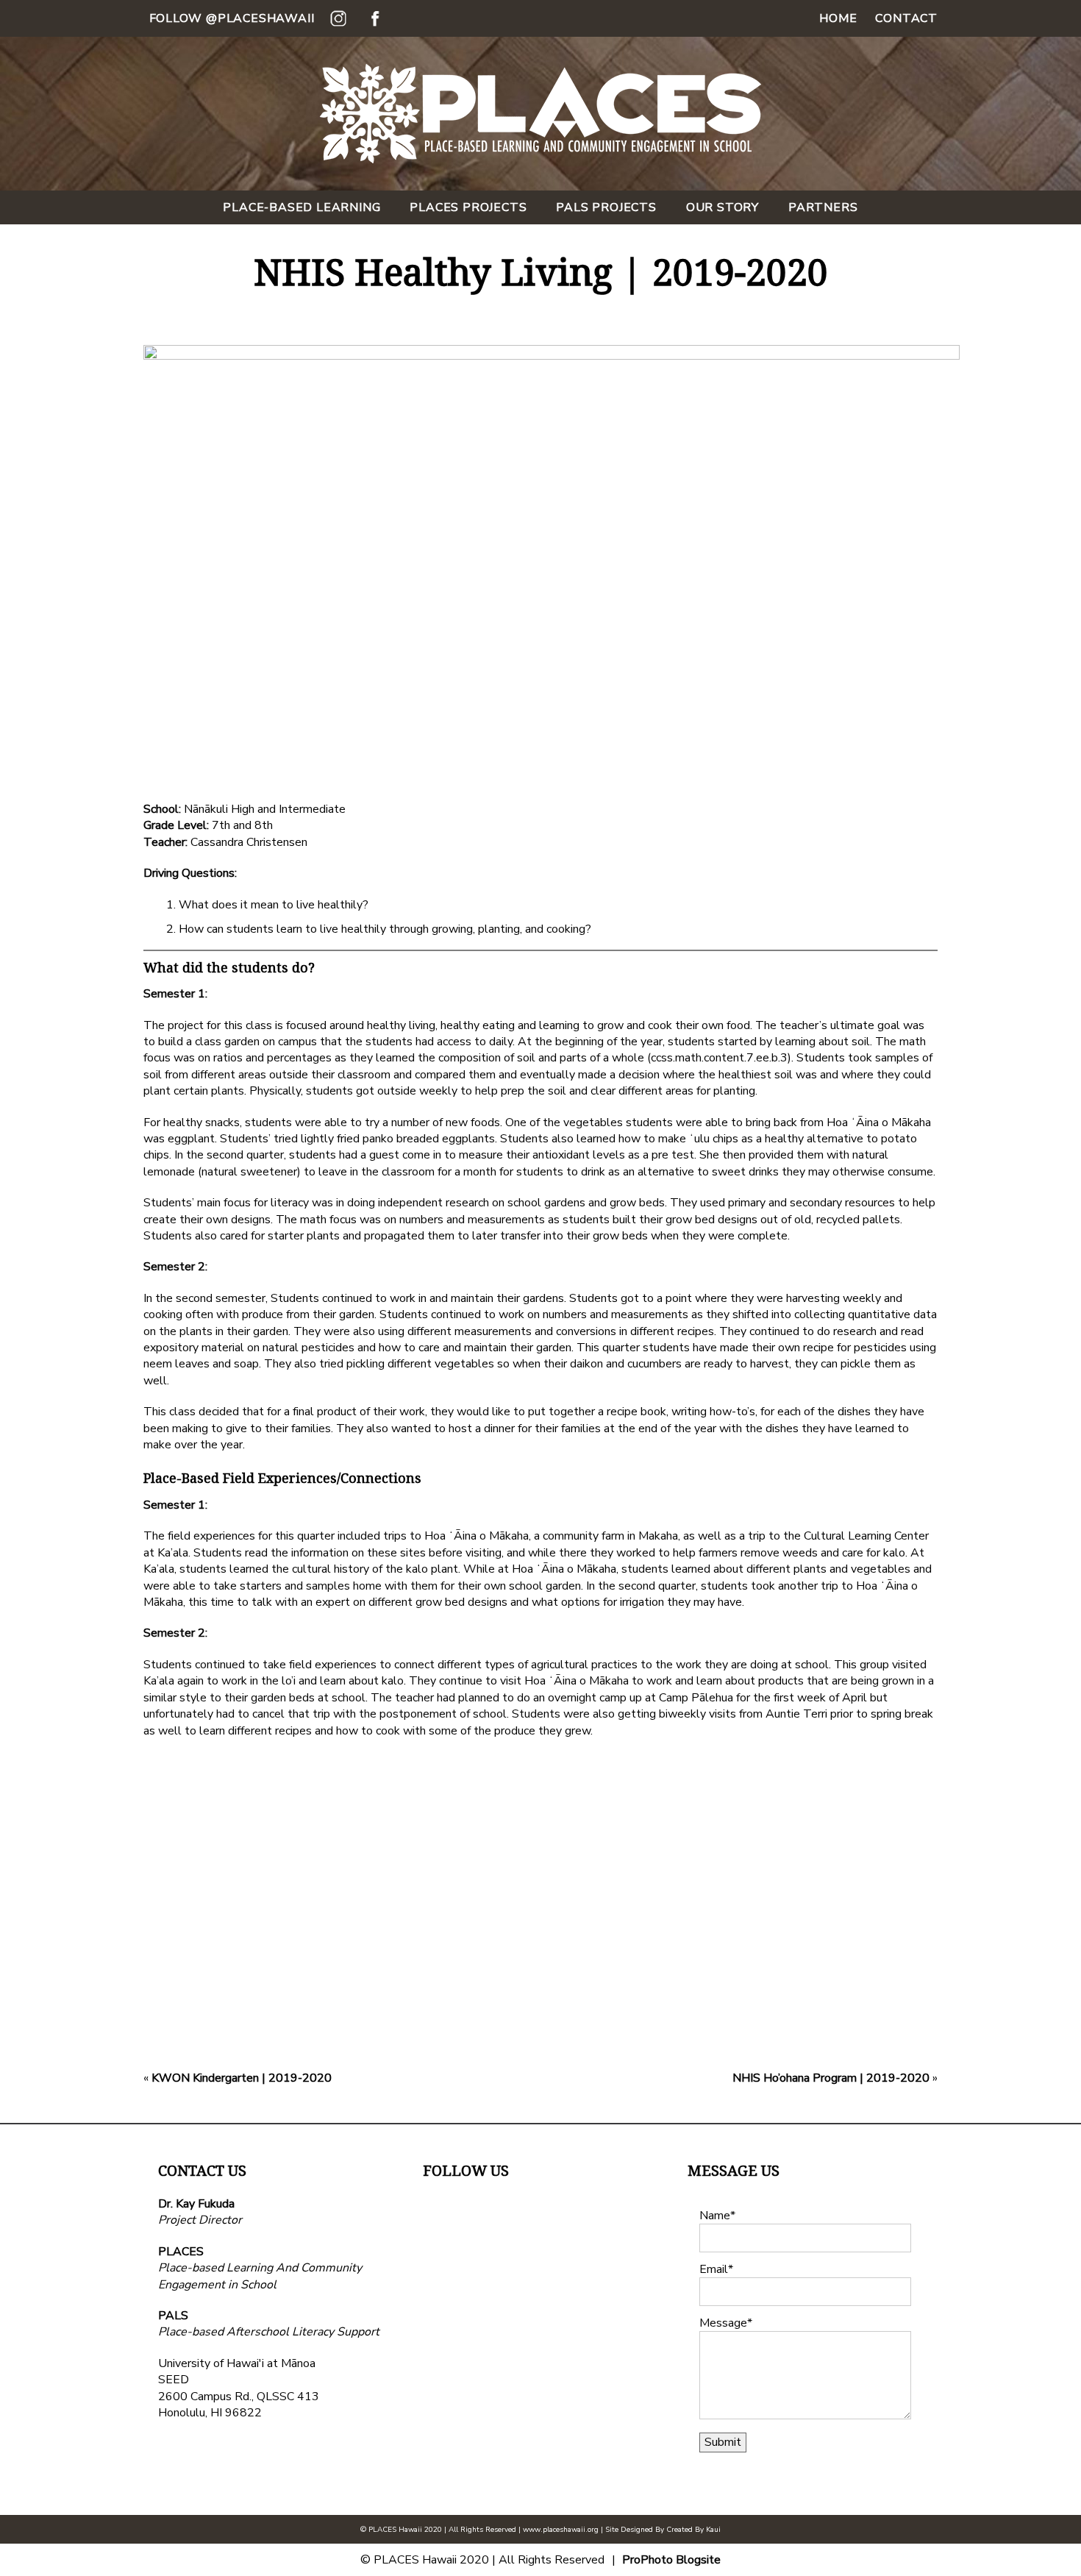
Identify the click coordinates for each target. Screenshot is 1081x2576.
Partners (823, 207)
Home (838, 18)
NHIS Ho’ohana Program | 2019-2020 (831, 2078)
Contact (906, 18)
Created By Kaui (693, 2530)
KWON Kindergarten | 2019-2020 (242, 2078)
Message (723, 2323)
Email (714, 2269)
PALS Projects (606, 207)
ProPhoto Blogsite (671, 2560)
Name (715, 2216)
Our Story (723, 207)
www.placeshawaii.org (561, 2530)
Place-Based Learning (302, 207)
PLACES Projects (468, 207)
